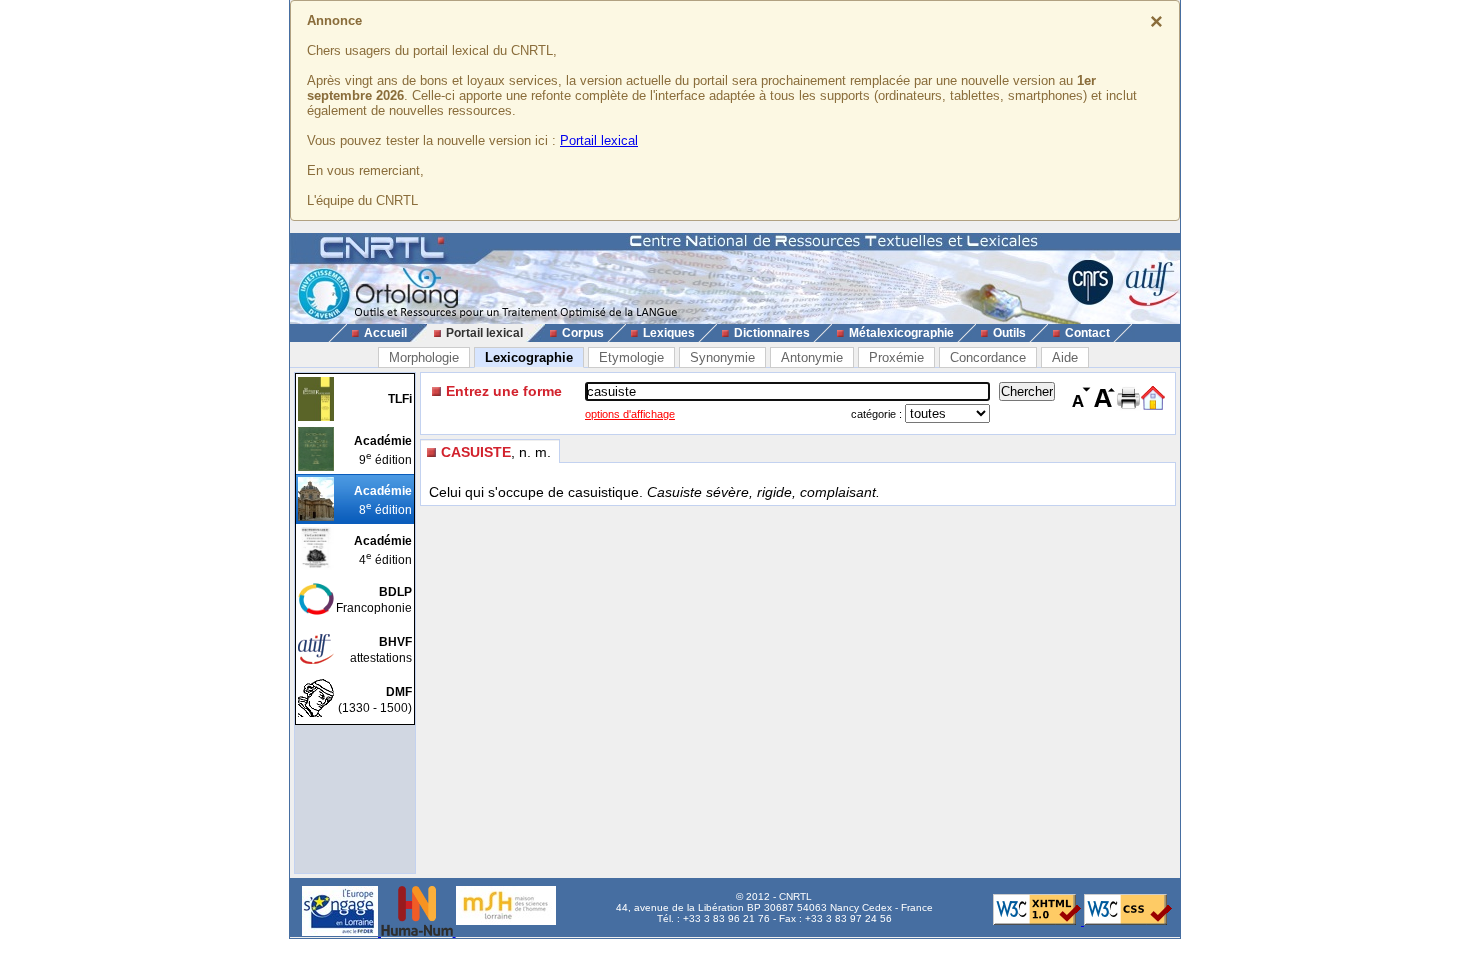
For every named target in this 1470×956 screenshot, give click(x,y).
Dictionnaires (772, 333)
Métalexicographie (901, 333)
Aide (1065, 357)
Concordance (988, 357)
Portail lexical (599, 140)
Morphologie (424, 357)
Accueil (385, 333)
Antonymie (812, 357)
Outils (1009, 333)
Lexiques (669, 333)
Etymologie (631, 357)
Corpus (583, 333)
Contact (1087, 333)
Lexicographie (529, 357)
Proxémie (896, 357)
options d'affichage (630, 414)
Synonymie (722, 357)
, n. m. (496, 452)
